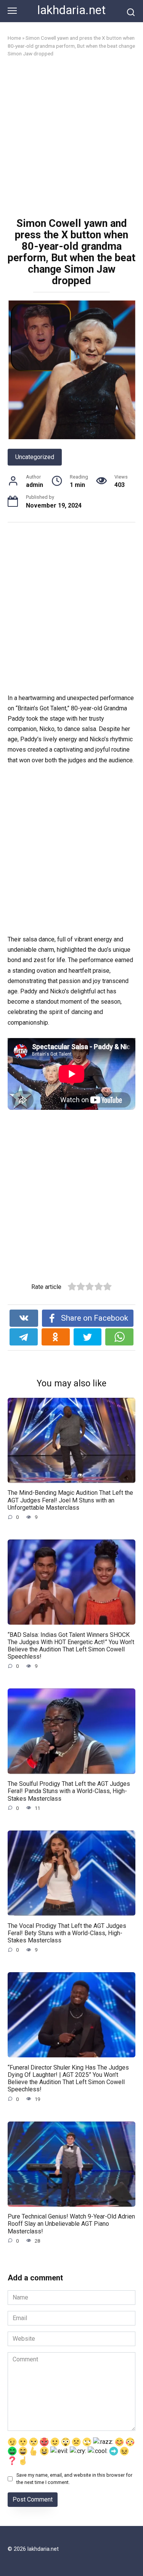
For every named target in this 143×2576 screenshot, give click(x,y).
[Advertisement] (71, 138)
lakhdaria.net (71, 10)
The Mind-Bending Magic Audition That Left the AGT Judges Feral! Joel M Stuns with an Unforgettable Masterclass (70, 1500)
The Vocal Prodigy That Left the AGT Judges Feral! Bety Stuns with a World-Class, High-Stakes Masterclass (67, 1933)
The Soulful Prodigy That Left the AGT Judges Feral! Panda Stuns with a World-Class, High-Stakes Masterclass (69, 1791)
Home (14, 38)
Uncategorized (35, 457)
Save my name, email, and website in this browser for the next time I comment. (74, 2479)
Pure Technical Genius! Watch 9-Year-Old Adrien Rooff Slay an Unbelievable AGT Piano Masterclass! (71, 2224)
